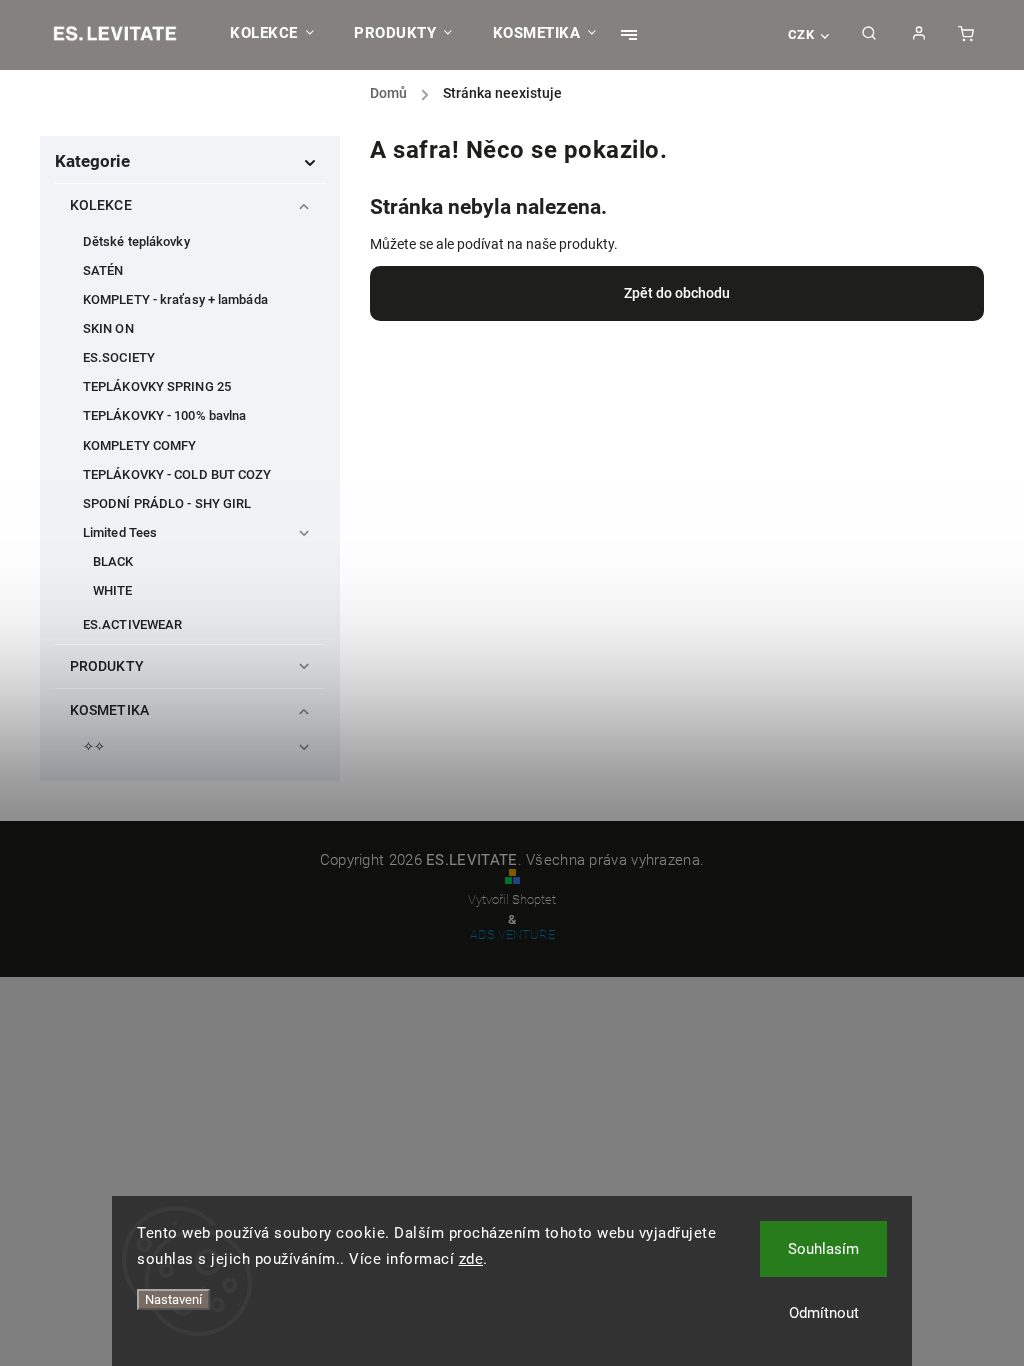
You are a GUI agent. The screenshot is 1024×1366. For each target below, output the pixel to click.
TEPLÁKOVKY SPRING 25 (157, 386)
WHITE (113, 590)
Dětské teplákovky (136, 241)
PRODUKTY (107, 666)
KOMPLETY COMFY (139, 445)
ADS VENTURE (512, 934)
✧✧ (94, 746)
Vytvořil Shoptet (512, 899)
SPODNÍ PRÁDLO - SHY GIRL (167, 503)
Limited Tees (120, 532)
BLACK (113, 561)
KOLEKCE (101, 205)
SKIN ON (108, 328)
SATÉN (103, 270)
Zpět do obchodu (677, 293)
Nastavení (173, 1299)
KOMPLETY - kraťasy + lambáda (175, 299)
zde (471, 1259)
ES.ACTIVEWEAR (132, 624)
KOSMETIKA (109, 710)
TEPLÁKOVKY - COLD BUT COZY (177, 474)
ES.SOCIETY (119, 357)
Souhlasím (823, 1249)
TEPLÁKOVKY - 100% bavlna (164, 415)
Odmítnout (824, 1313)
